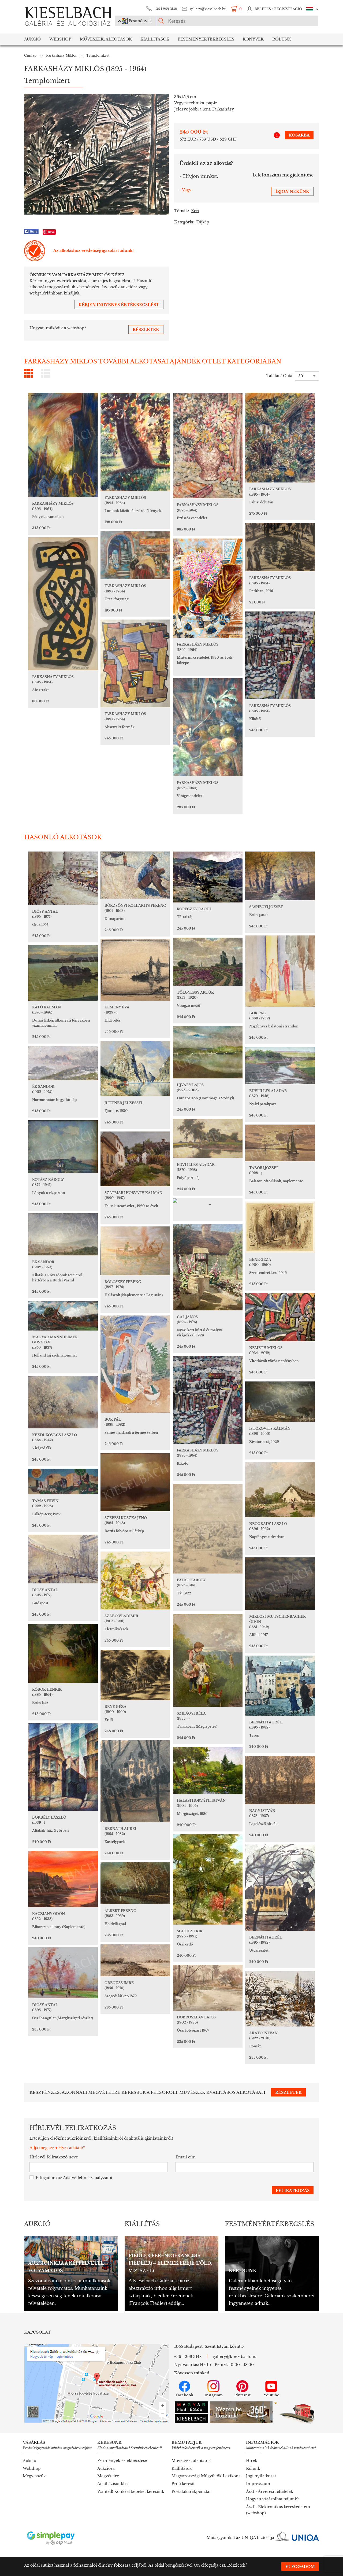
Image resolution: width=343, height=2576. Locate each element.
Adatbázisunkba (113, 2484)
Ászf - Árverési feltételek (270, 2492)
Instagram (214, 2395)
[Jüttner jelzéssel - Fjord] (135, 1069)
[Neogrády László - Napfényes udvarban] (280, 1490)
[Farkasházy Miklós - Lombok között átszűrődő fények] (135, 442)
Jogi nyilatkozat (261, 2476)
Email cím (186, 2157)
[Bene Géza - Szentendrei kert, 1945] (280, 1227)
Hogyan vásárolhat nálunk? (272, 2499)
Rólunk (282, 39)
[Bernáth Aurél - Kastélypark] (135, 1781)
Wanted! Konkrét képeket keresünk (131, 2492)
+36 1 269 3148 (165, 9)
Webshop (60, 39)
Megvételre (108, 2476)
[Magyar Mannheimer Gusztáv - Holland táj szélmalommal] (63, 1316)
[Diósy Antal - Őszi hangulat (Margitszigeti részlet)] (63, 1973)
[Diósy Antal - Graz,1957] (63, 878)
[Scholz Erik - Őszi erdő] (208, 1879)
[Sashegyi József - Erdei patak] (280, 876)
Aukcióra (106, 2468)
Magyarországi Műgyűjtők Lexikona (206, 2476)
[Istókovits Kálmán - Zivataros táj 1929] (280, 1402)
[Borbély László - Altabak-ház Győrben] (63, 1767)
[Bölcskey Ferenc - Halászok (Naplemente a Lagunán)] (135, 1251)
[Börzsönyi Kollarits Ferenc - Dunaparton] (135, 875)
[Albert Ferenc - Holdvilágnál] (135, 1883)
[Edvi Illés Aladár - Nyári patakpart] (280, 1066)
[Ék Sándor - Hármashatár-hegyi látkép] (63, 1063)
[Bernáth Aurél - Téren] (280, 1686)
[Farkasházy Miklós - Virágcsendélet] (208, 727)
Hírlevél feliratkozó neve (54, 2157)
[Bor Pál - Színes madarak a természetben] (135, 1364)
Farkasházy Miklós (61, 55)
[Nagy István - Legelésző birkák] (280, 1780)
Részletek (236, 2565)
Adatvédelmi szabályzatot (88, 2178)
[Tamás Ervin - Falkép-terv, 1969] (63, 1482)
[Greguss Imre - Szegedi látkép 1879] (135, 1960)
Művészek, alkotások (191, 2461)
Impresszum (258, 2484)
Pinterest (242, 2395)
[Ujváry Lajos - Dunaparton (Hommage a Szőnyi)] (208, 1052)
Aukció (32, 39)
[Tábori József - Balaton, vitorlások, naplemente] (280, 1143)
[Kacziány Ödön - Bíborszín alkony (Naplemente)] (63, 1879)
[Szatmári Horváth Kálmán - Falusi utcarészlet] (135, 1159)
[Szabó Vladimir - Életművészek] (135, 1580)
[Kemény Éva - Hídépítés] (135, 970)
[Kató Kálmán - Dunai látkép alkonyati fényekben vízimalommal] (63, 973)
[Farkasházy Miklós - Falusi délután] (280, 438)
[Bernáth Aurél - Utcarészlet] (280, 1888)
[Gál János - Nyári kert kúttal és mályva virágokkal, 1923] (208, 1267)
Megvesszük (34, 2476)
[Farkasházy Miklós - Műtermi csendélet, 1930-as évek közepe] (208, 588)
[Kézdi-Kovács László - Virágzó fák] (63, 1402)
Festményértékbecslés (206, 39)
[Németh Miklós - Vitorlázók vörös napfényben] (280, 1317)
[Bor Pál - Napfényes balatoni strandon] (280, 971)
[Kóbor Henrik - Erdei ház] (63, 1653)
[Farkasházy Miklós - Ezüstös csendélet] (208, 445)
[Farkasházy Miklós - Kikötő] (280, 655)
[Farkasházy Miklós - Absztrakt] (63, 604)
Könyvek (253, 39)
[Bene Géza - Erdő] (135, 1675)
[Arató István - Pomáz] (280, 1999)
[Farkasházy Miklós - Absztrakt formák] (135, 663)
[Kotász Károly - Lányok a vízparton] (63, 1147)
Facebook (184, 2395)
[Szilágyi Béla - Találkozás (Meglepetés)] (208, 1660)
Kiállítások (155, 39)
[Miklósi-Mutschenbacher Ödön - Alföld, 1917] (280, 1584)
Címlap (30, 55)
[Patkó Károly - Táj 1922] (208, 1529)
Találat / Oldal (280, 376)
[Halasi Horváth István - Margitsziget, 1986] (208, 1770)
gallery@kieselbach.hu (208, 9)
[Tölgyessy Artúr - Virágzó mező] (208, 962)
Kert (195, 211)
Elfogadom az (74, 2178)
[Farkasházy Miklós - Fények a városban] (63, 445)
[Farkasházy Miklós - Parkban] (280, 547)
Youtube (271, 2395)
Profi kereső (183, 2484)
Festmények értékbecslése (122, 2461)
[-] (208, 1204)
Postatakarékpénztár (191, 2492)
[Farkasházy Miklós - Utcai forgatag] (135, 555)
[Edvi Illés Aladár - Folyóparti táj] (208, 1138)
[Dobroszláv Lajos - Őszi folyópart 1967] (208, 1988)
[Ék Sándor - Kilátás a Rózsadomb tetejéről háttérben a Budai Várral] (63, 1234)
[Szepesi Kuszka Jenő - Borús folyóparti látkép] (135, 1482)
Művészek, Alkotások (106, 39)
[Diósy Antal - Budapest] (63, 1559)
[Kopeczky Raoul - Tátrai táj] (208, 877)
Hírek (252, 2461)
